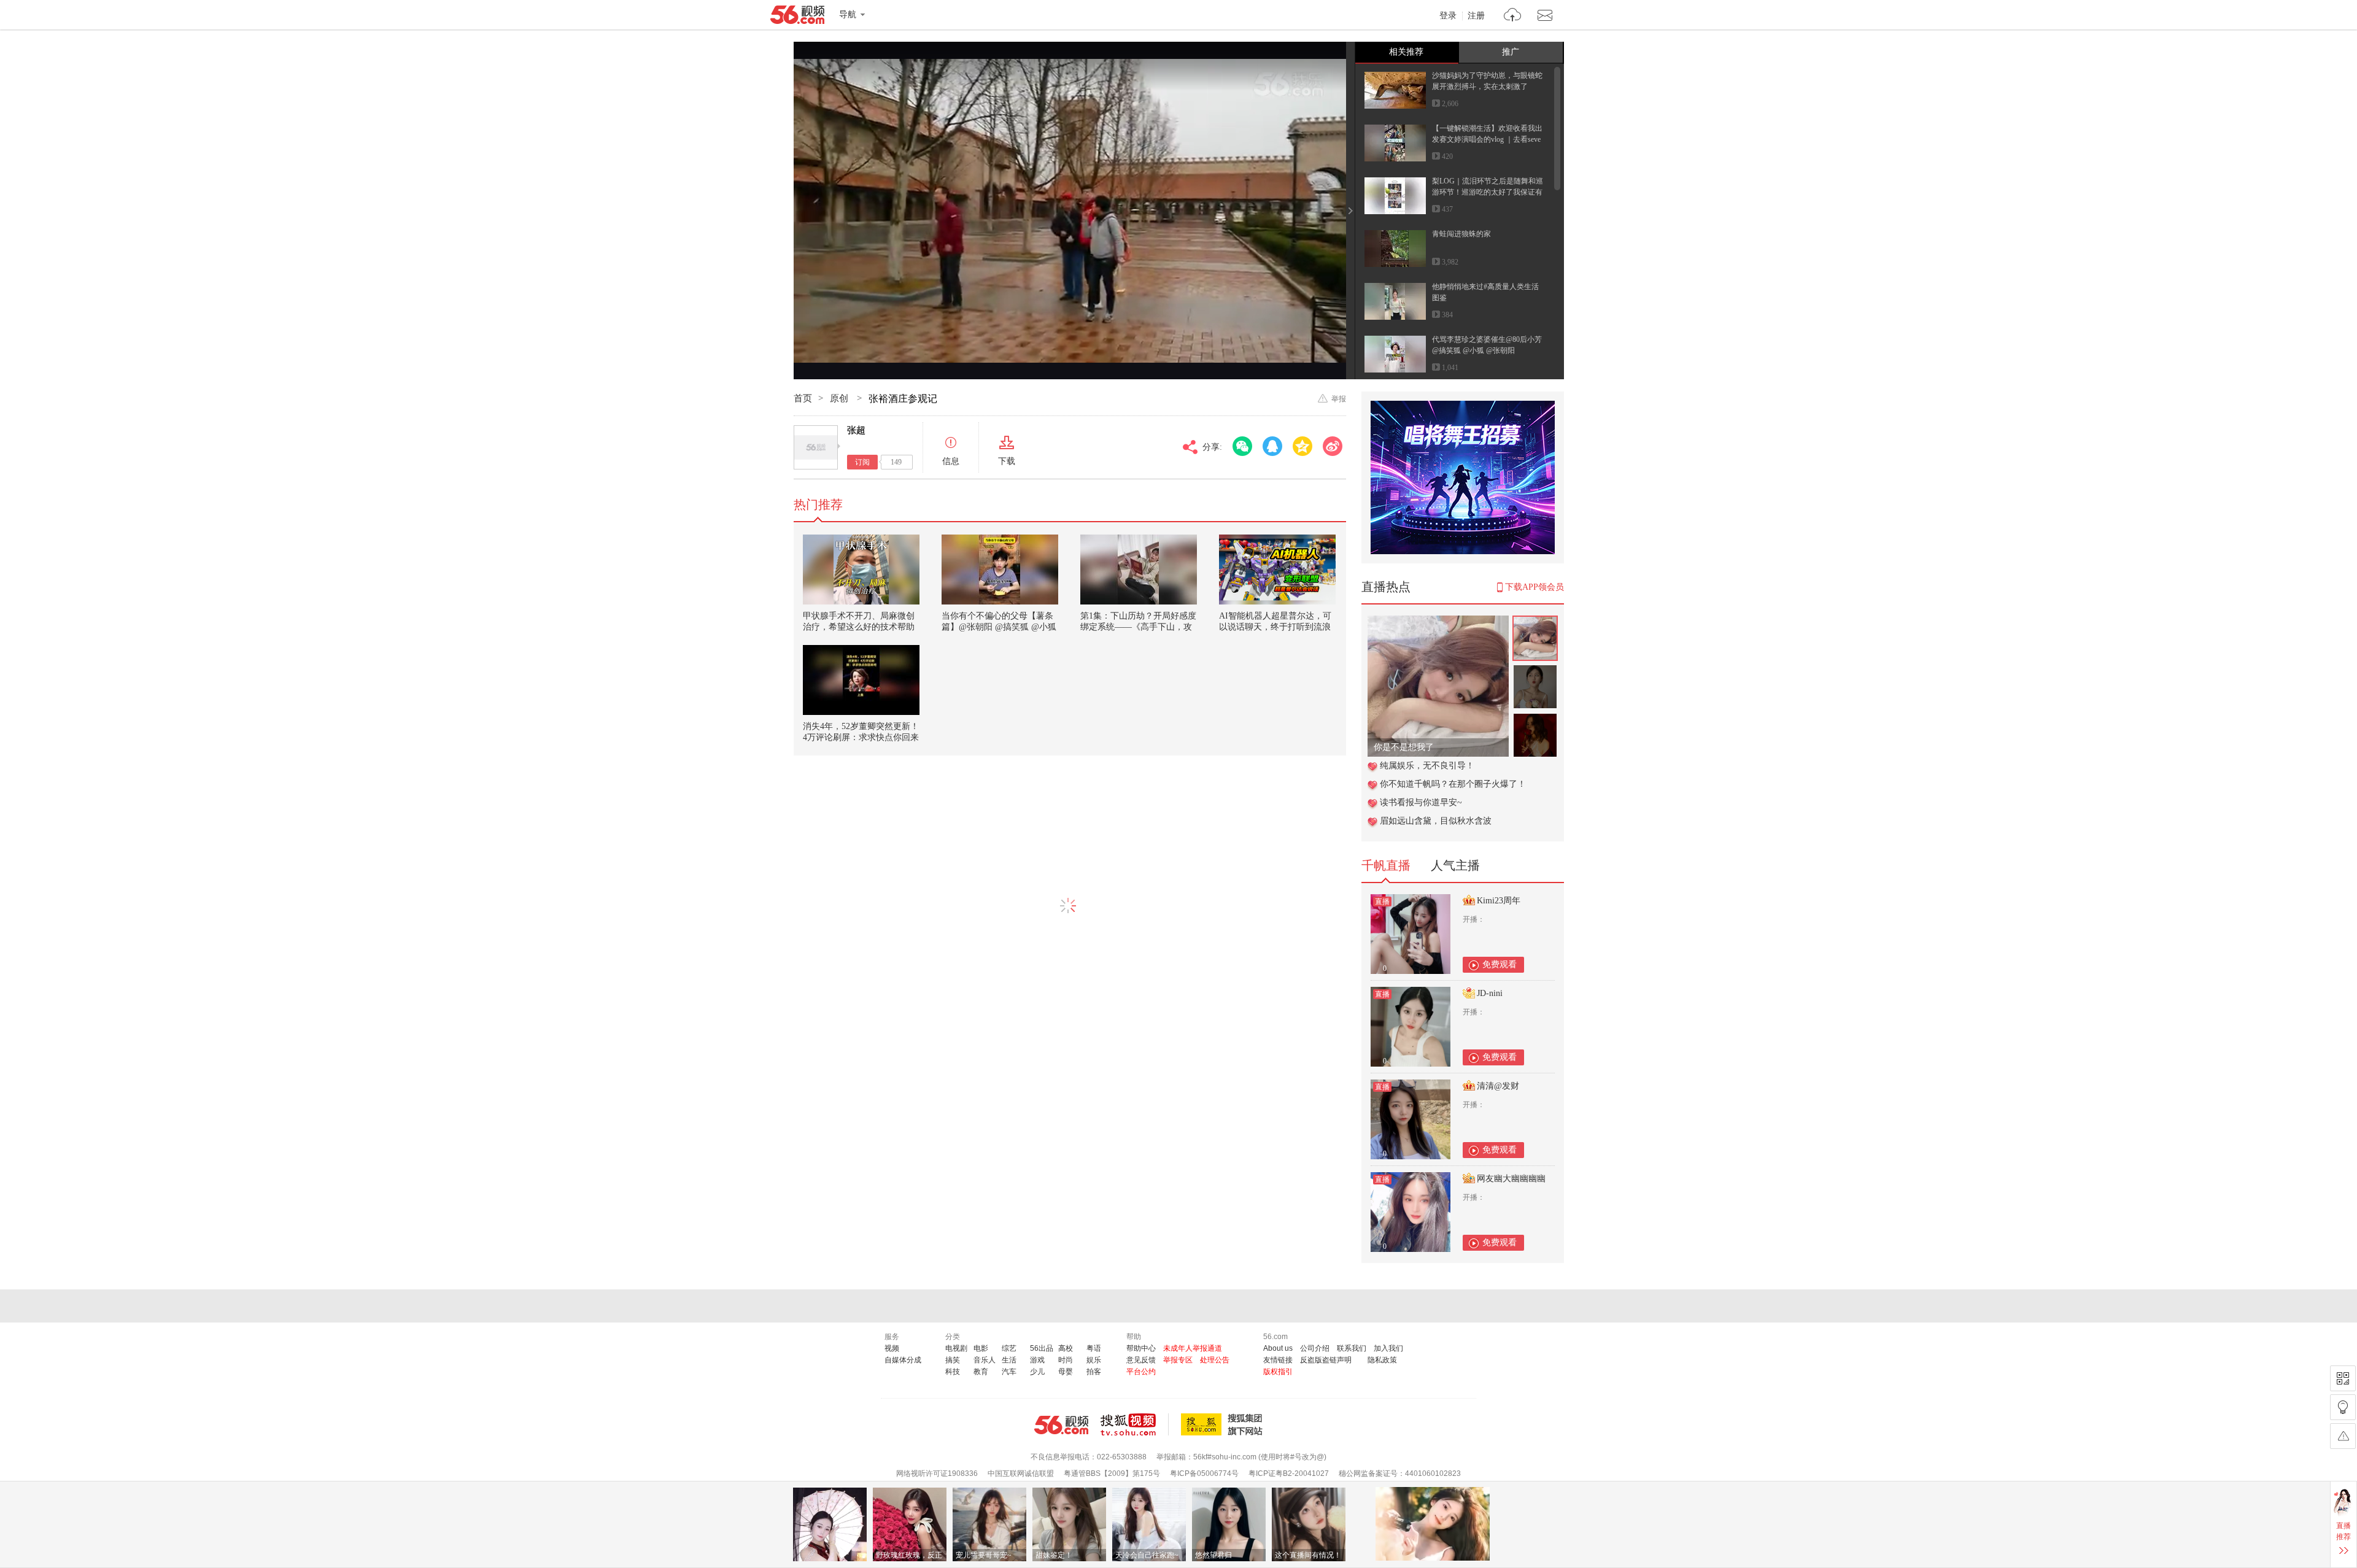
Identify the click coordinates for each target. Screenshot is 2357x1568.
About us (1278, 1348)
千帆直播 (1386, 865)
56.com (797, 17)
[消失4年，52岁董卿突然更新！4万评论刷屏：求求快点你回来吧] (861, 680)
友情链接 (1278, 1360)
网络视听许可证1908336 (937, 1473)
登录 (1448, 16)
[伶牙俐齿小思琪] (1438, 622)
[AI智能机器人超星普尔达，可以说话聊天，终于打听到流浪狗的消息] (1277, 570)
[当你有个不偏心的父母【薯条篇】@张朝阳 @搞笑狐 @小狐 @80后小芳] (1000, 570)
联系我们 (1352, 1348)
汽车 (1009, 1372)
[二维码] (2343, 1378)
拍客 (1094, 1372)
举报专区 (1178, 1360)
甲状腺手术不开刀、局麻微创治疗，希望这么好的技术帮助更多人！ (859, 627)
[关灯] (2343, 1407)
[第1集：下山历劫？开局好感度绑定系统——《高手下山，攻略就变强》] (1139, 570)
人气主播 (1455, 865)
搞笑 (953, 1360)
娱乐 (1094, 1360)
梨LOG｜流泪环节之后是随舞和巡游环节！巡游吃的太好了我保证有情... (1488, 192)
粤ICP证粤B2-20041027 (1289, 1473)
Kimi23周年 (1499, 901)
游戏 (1037, 1360)
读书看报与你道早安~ (1421, 802)
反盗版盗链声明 (1326, 1360)
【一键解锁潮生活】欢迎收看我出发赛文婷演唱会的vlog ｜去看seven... (1487, 139)
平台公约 (1141, 1372)
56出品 (1042, 1348)
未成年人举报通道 (1193, 1348)
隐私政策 (1382, 1360)
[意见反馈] (2343, 1436)
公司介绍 (1315, 1348)
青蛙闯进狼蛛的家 (1461, 234)
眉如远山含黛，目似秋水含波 (1436, 821)
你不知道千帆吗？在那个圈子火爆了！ (1453, 784)
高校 (1066, 1348)
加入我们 (1388, 1348)
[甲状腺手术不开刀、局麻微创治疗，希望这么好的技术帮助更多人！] (861, 570)
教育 (981, 1372)
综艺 (1009, 1348)
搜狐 (1224, 1424)
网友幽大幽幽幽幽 (1511, 1179)
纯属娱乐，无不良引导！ (1427, 766)
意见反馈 (1141, 1360)
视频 (892, 1348)
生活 (1009, 1360)
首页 (803, 398)
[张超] (816, 447)
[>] (1513, 16)
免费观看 (1500, 964)
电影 (981, 1348)
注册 (1476, 16)
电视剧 (956, 1348)
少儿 (1037, 1372)
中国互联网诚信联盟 (1021, 1473)
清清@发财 (1498, 1086)
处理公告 (1215, 1360)
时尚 (1066, 1360)
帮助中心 (1141, 1348)
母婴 (1066, 1372)
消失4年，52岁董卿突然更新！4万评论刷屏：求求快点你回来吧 (861, 737)
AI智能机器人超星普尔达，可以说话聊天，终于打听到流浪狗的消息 (1275, 627)
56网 (1061, 1425)
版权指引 (1278, 1372)
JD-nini (1490, 993)
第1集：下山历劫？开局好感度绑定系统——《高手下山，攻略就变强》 (1138, 627)
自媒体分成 (903, 1360)
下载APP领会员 (1535, 587)
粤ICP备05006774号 (1204, 1473)
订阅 (862, 462)
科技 (953, 1372)
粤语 (1094, 1348)
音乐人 (985, 1360)
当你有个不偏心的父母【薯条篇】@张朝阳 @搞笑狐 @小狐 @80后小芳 (999, 627)
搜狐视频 (1135, 1424)
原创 (840, 398)
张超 (856, 430)
